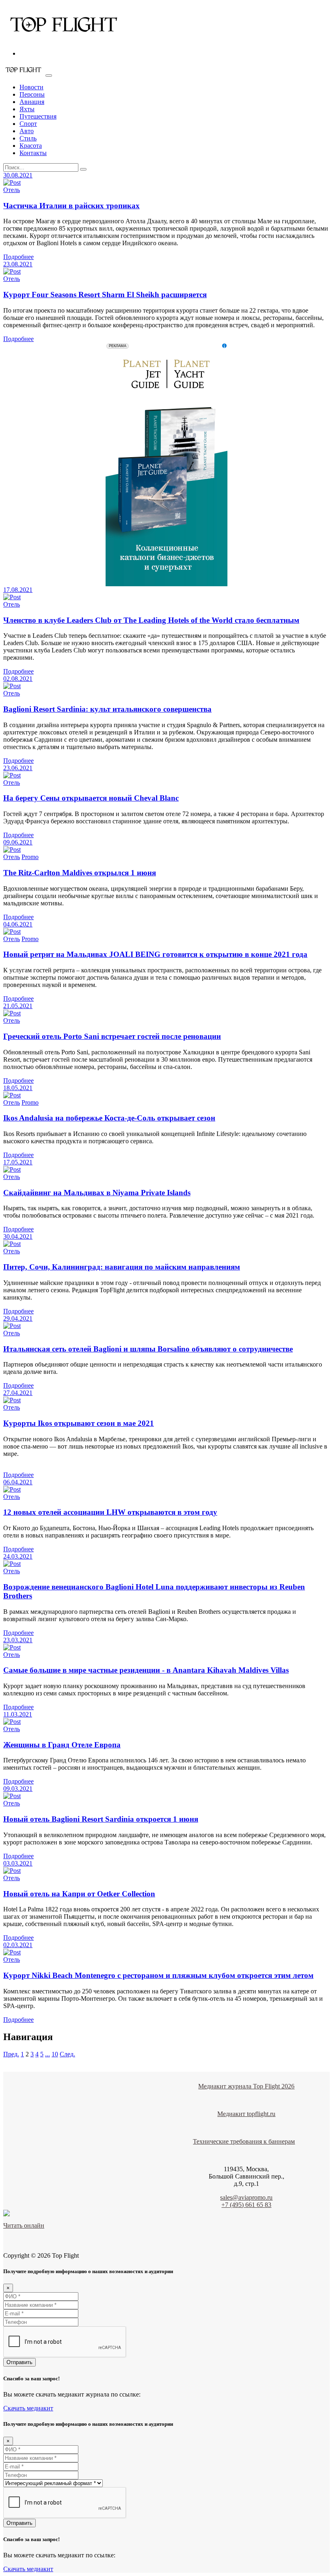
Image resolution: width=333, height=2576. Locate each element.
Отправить (19, 2362)
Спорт (28, 124)
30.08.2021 (18, 175)
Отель (12, 190)
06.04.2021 (18, 1482)
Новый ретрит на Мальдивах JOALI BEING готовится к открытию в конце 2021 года (155, 954)
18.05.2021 (18, 1088)
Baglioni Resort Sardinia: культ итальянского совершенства (107, 709)
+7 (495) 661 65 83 (246, 2205)
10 (55, 2054)
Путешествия (38, 116)
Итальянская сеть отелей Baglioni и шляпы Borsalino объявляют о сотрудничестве (148, 1349)
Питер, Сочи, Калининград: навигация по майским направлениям (122, 1267)
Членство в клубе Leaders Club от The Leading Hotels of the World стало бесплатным (151, 620)
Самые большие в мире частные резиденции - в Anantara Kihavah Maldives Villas (146, 1670)
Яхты (27, 109)
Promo (30, 857)
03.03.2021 (18, 1863)
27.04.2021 (18, 1393)
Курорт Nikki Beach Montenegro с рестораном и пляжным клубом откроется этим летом (158, 1975)
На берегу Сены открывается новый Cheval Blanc (91, 798)
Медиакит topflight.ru (246, 2114)
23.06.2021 (18, 768)
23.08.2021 (18, 264)
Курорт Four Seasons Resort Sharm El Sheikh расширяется (105, 295)
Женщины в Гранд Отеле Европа (62, 1745)
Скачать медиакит (28, 2408)
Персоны (32, 94)
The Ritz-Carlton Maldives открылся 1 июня (80, 873)
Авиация (32, 102)
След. (67, 2054)
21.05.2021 (18, 1006)
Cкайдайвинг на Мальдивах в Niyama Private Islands (97, 1193)
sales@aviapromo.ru (246, 2197)
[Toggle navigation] (49, 76)
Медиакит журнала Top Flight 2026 (246, 2086)
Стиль (28, 138)
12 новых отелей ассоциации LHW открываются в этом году (110, 1512)
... (48, 2054)
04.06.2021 (18, 924)
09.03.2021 (18, 1789)
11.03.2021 (18, 1714)
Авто (27, 131)
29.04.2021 (18, 1318)
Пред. (11, 2054)
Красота (31, 146)
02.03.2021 (18, 1945)
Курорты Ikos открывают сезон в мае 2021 (79, 1423)
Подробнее (18, 257)
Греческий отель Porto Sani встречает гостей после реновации (112, 1036)
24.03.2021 (18, 1556)
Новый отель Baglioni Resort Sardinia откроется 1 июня (101, 1819)
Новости (31, 87)
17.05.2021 (18, 1162)
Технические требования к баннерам (244, 2141)
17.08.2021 (18, 590)
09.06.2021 (18, 842)
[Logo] (64, 40)
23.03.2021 (18, 1640)
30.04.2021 (18, 1236)
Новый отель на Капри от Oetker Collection (79, 1894)
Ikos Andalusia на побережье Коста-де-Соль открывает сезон (109, 1118)
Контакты (33, 153)
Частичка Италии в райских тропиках (71, 206)
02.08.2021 (18, 679)
